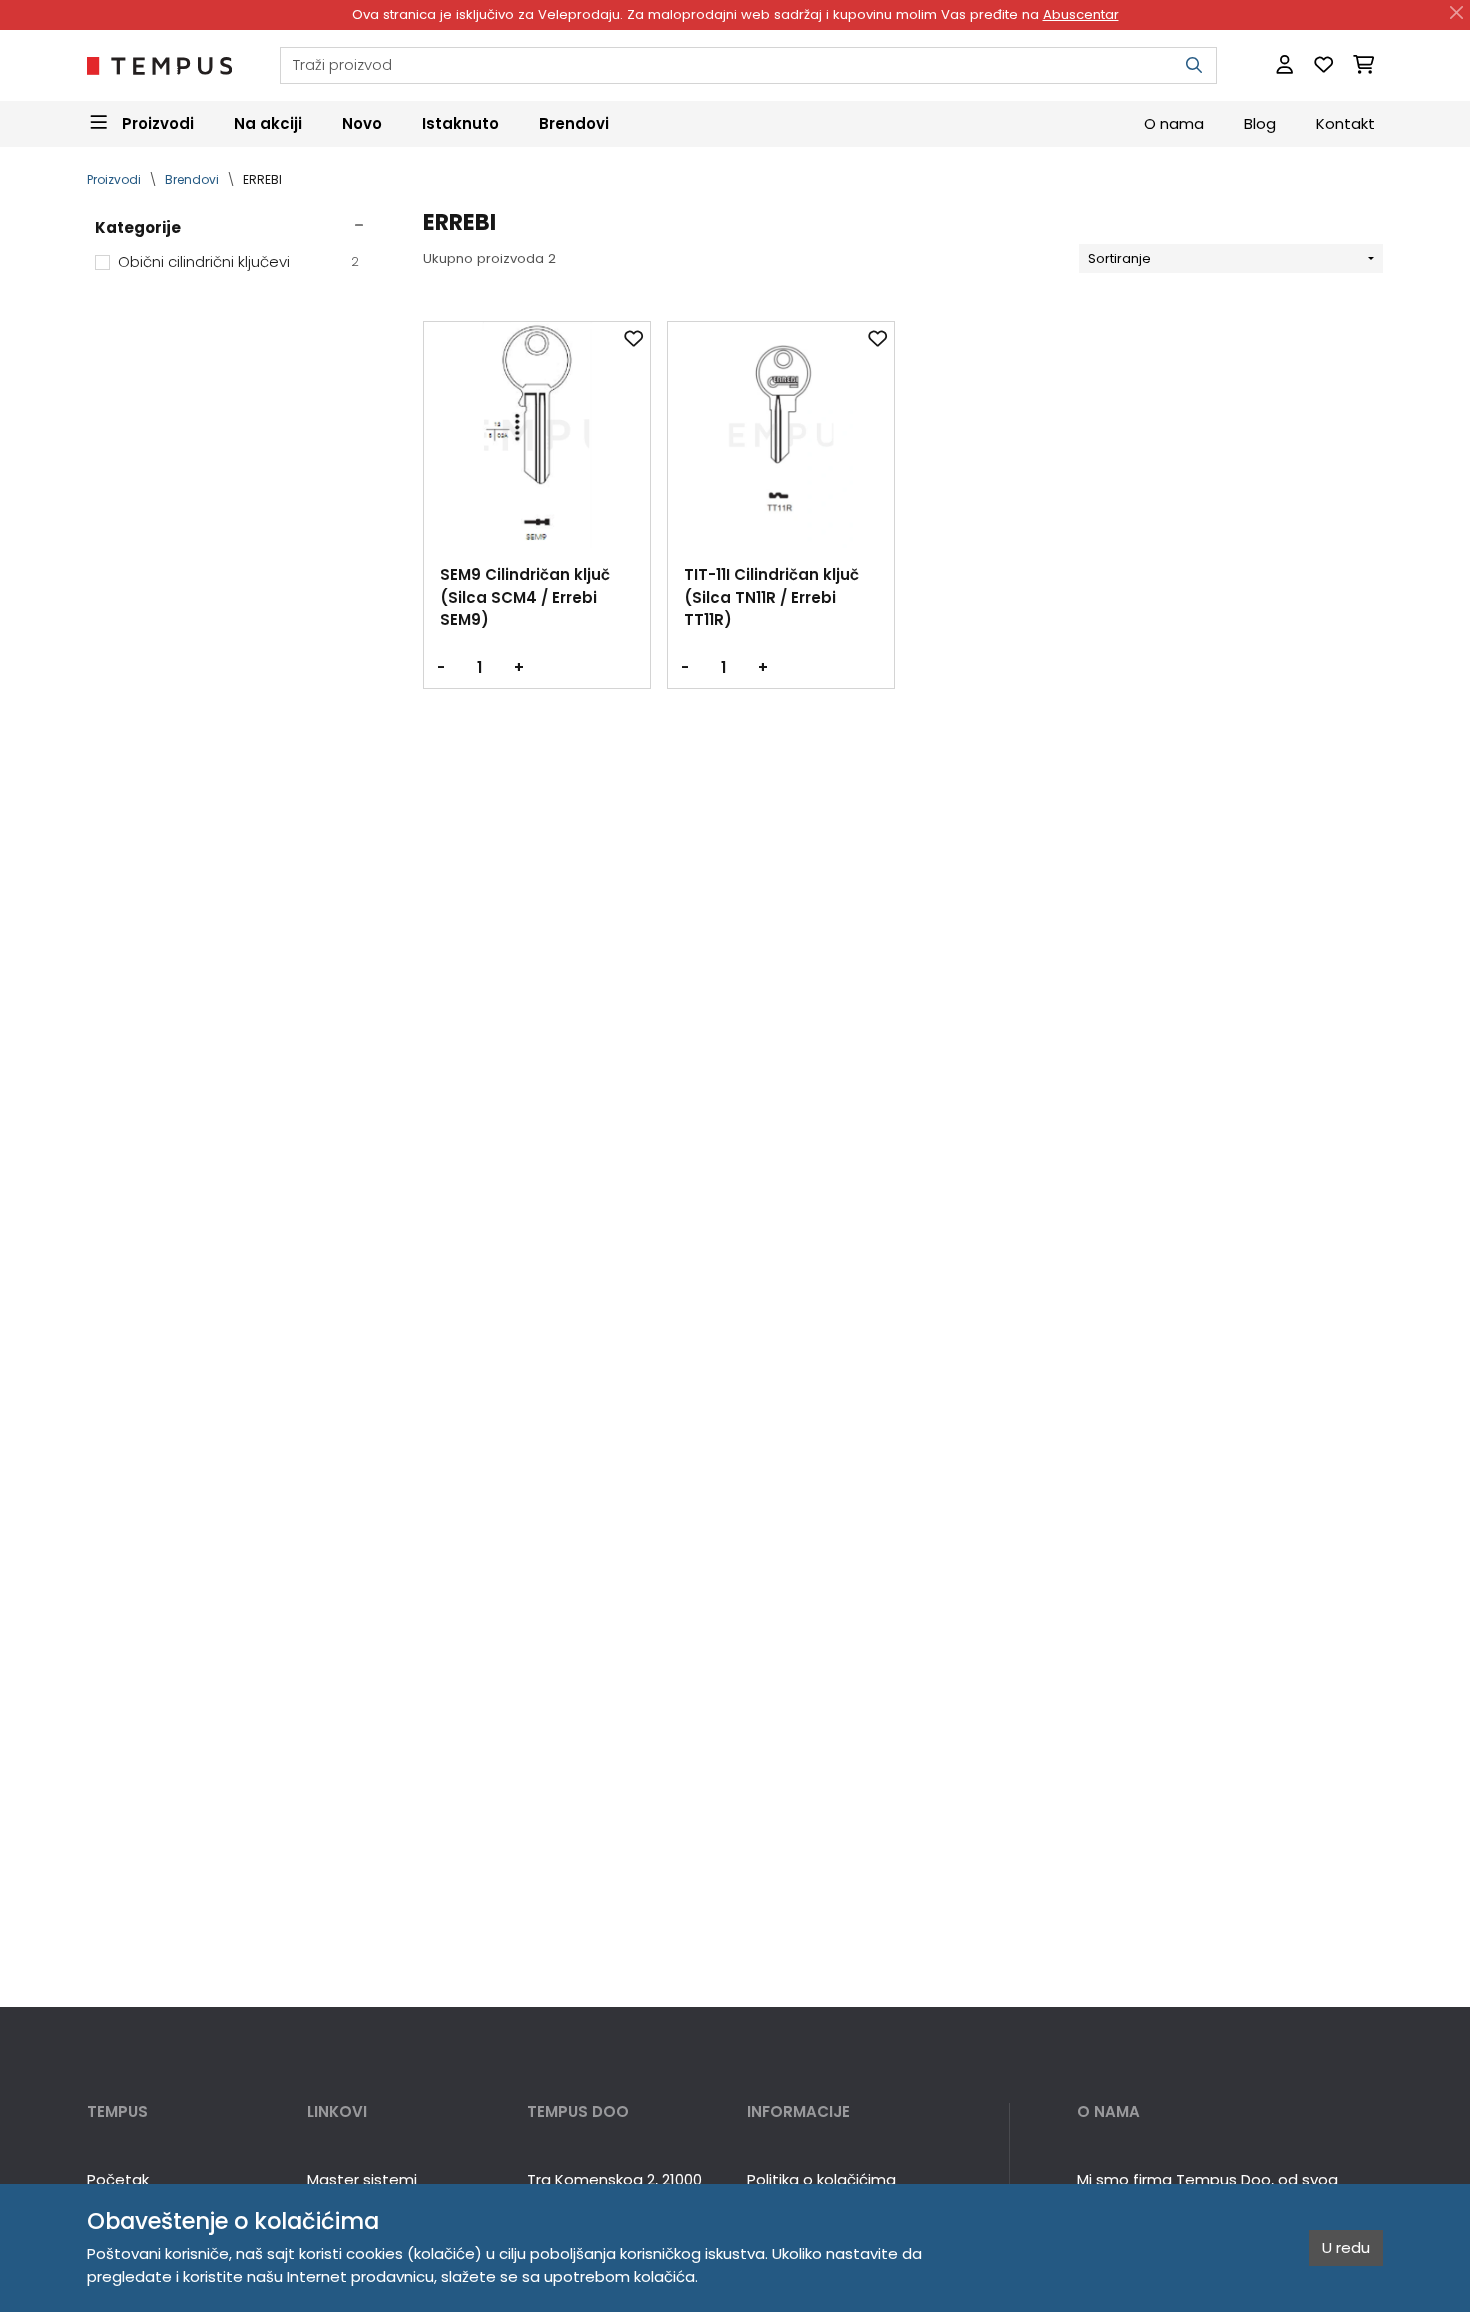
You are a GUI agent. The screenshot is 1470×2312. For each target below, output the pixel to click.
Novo (362, 122)
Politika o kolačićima (821, 2179)
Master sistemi (362, 2179)
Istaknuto (460, 122)
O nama (1174, 122)
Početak (118, 2179)
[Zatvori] (1457, 13)
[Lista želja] (1323, 65)
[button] (185, 2112)
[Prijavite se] (1284, 65)
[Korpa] (1363, 65)
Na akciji (268, 122)
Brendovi (574, 122)
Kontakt (1345, 122)
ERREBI (262, 179)
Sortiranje (1119, 258)
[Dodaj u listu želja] (634, 338)
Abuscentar (1081, 14)
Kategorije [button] (138, 227)
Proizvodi (114, 179)
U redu (1346, 2247)
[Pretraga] (1194, 65)
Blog (1260, 122)
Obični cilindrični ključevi (239, 261)
